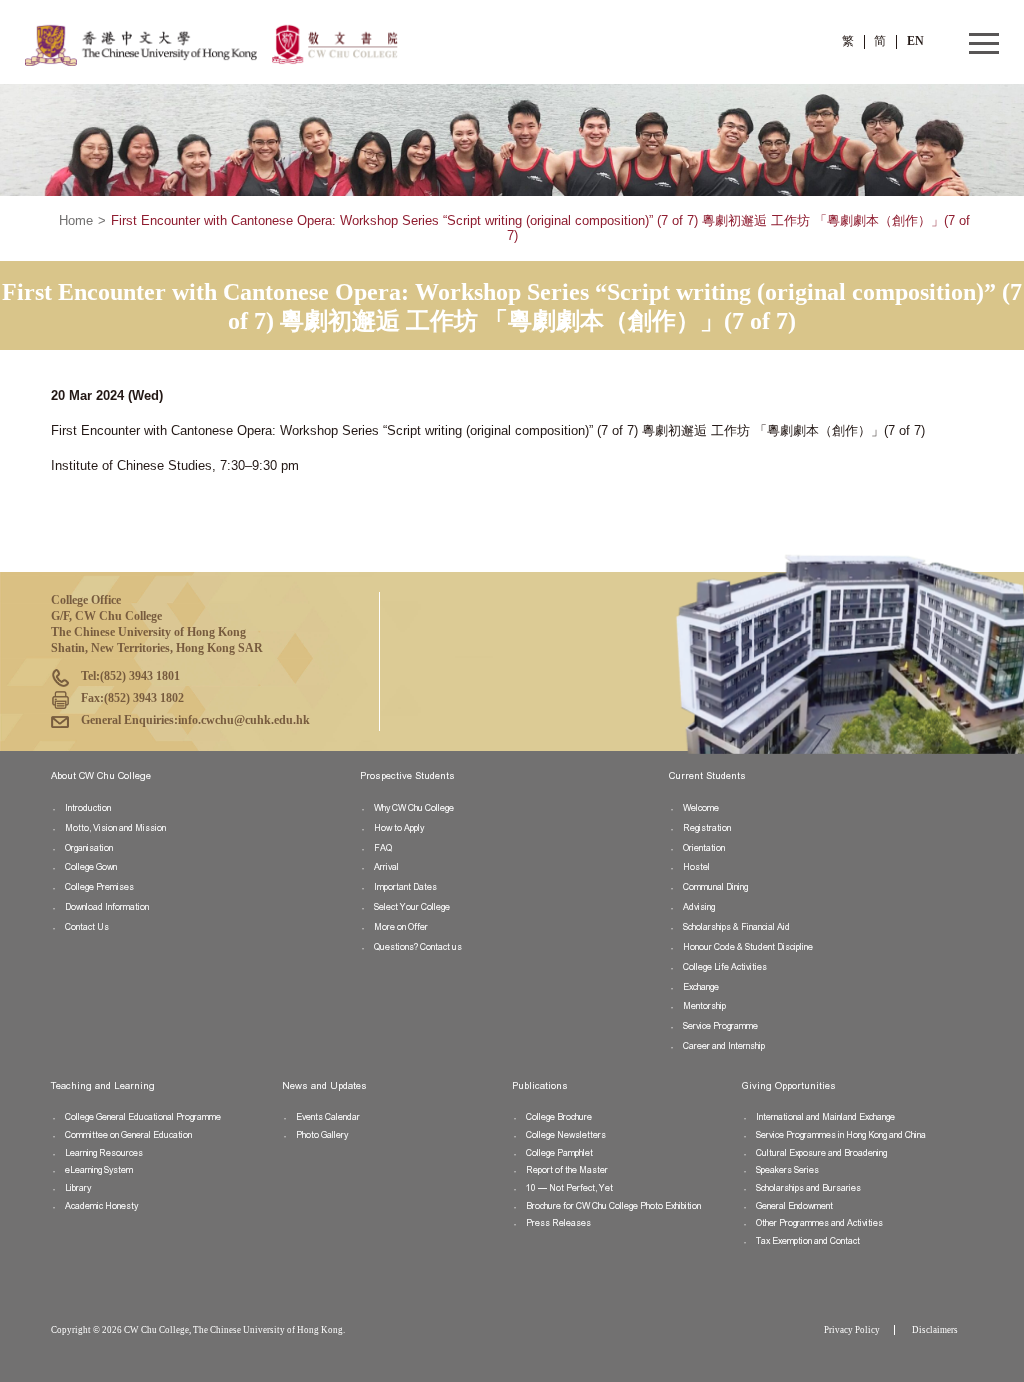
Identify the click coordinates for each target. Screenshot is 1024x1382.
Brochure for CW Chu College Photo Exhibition (613, 1206)
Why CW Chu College (414, 808)
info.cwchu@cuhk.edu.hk (244, 720)
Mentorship (704, 1006)
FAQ (383, 848)
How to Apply (399, 828)
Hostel (696, 867)
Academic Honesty (101, 1206)
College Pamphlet (559, 1153)
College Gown (91, 867)
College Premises (99, 887)
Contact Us (87, 927)
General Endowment (794, 1206)
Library (78, 1188)
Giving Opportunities (789, 1086)
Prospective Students (407, 776)
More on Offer (401, 927)
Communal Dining (715, 887)
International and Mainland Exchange (825, 1117)
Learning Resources (104, 1153)
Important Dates (405, 887)
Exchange (701, 987)
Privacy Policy (852, 1330)
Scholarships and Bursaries (808, 1188)
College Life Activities (725, 967)
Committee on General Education (128, 1135)
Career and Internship (724, 1046)
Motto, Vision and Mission (115, 828)
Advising (699, 907)
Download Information (107, 907)
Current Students (707, 776)
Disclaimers (935, 1330)
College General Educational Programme (143, 1117)
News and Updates (324, 1086)
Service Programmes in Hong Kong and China (841, 1135)
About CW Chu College (101, 776)
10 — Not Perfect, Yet (569, 1188)
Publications (540, 1086)
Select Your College (412, 907)
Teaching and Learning (103, 1086)
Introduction (88, 808)
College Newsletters (566, 1135)
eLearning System (99, 1170)
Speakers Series (787, 1170)
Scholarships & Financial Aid (736, 927)
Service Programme (720, 1026)
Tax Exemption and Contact (808, 1241)
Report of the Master (567, 1170)
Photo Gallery (322, 1135)
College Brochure (559, 1117)
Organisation (89, 848)
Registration (707, 828)
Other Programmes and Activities (819, 1223)
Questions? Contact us (418, 947)
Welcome (701, 808)
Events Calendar (328, 1117)
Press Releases (558, 1223)
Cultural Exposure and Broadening (821, 1153)
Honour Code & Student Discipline (748, 947)
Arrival (386, 867)
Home (76, 221)
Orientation (704, 848)
